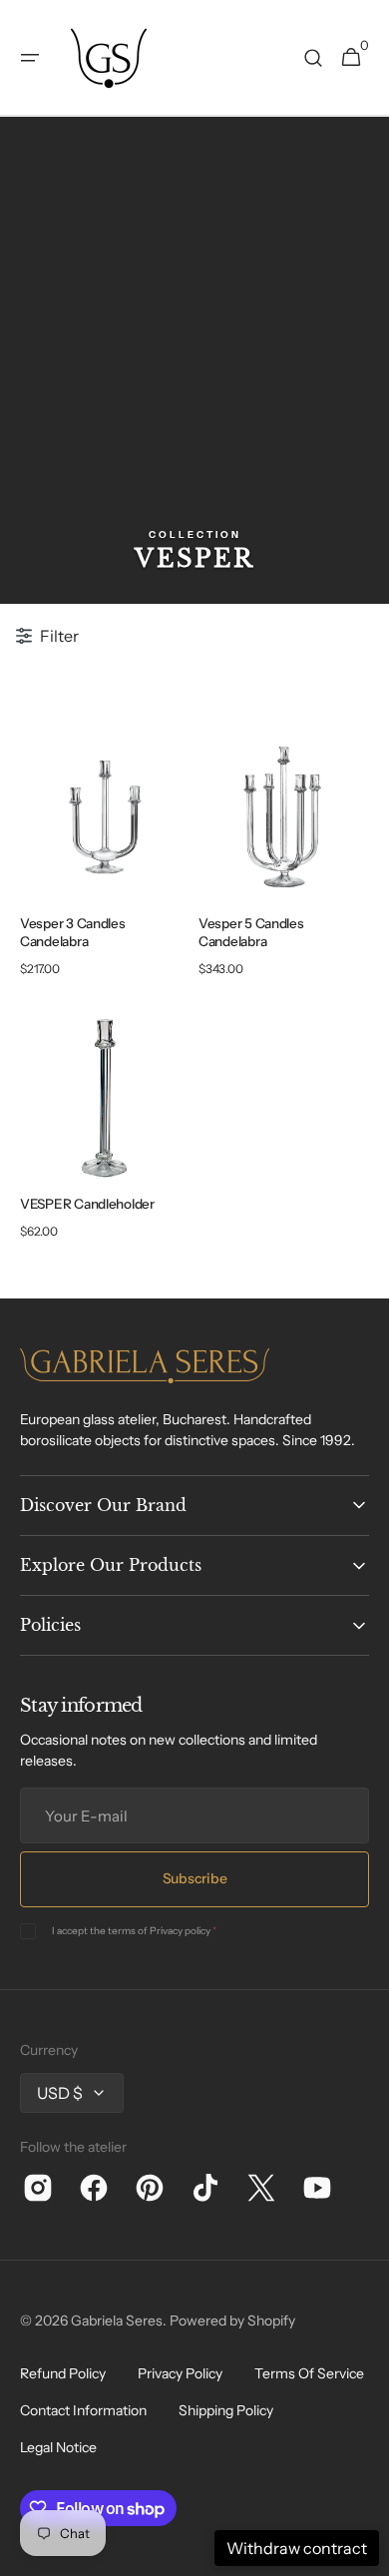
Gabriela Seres (117, 2320)
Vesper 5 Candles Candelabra (251, 933)
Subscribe (194, 1878)
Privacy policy (180, 1931)
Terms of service (309, 2373)
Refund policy (63, 2373)
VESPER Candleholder (87, 1204)
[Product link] (105, 860)
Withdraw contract (297, 2548)
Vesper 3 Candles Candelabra (73, 933)
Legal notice (58, 2447)
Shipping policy (226, 2410)
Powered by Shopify (232, 2320)
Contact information (83, 2410)
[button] (30, 58)
